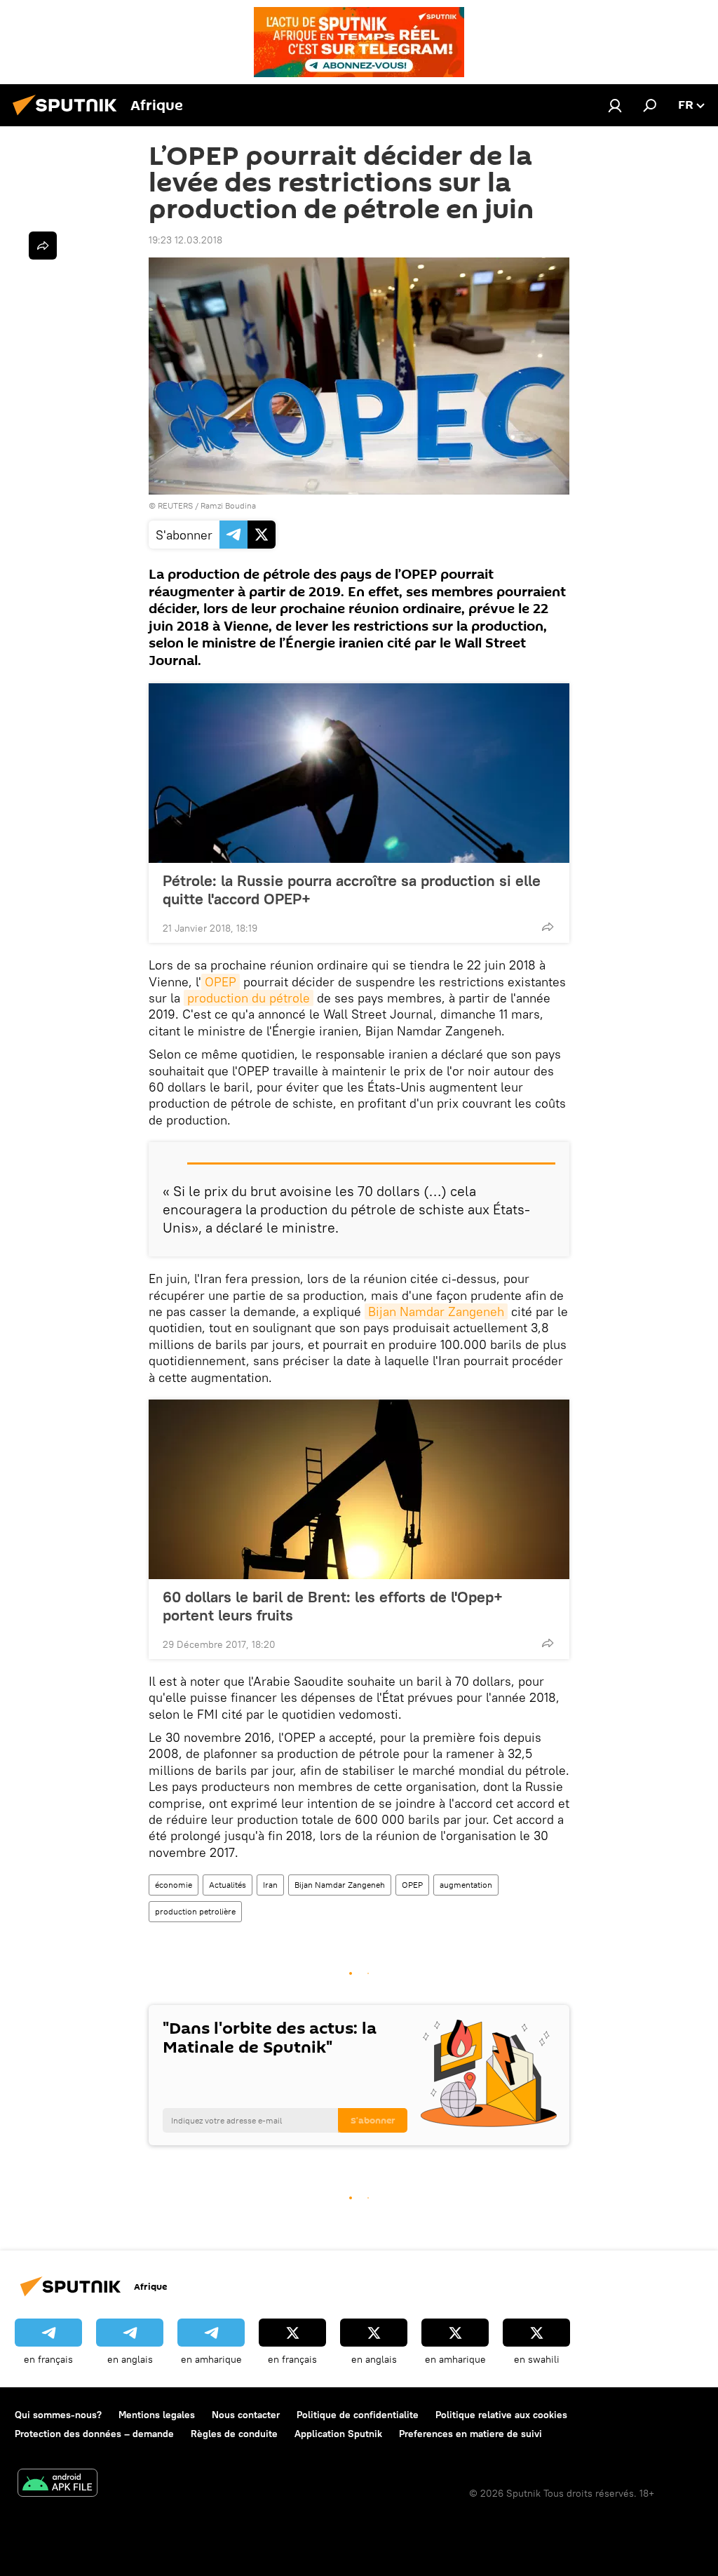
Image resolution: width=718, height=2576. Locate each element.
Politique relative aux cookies (501, 2415)
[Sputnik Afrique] (69, 117)
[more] (548, 927)
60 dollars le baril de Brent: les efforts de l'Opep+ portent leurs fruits (333, 1606)
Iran (270, 1885)
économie (174, 1885)
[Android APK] (57, 2484)
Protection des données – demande (94, 2434)
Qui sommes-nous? (58, 2415)
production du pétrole (249, 998)
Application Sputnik (338, 2434)
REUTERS (175, 505)
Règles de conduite (234, 2434)
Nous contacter (246, 2415)
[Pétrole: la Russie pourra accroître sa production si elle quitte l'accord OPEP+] (359, 773)
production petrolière (195, 1911)
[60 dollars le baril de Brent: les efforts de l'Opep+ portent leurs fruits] (359, 1489)
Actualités (228, 1885)
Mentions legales (157, 2415)
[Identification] (615, 105)
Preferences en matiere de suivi (470, 2434)
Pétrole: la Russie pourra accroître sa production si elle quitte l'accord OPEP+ (352, 890)
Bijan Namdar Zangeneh (436, 1312)
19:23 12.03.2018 (185, 240)
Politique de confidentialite (358, 2415)
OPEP (221, 982)
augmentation (466, 1885)
